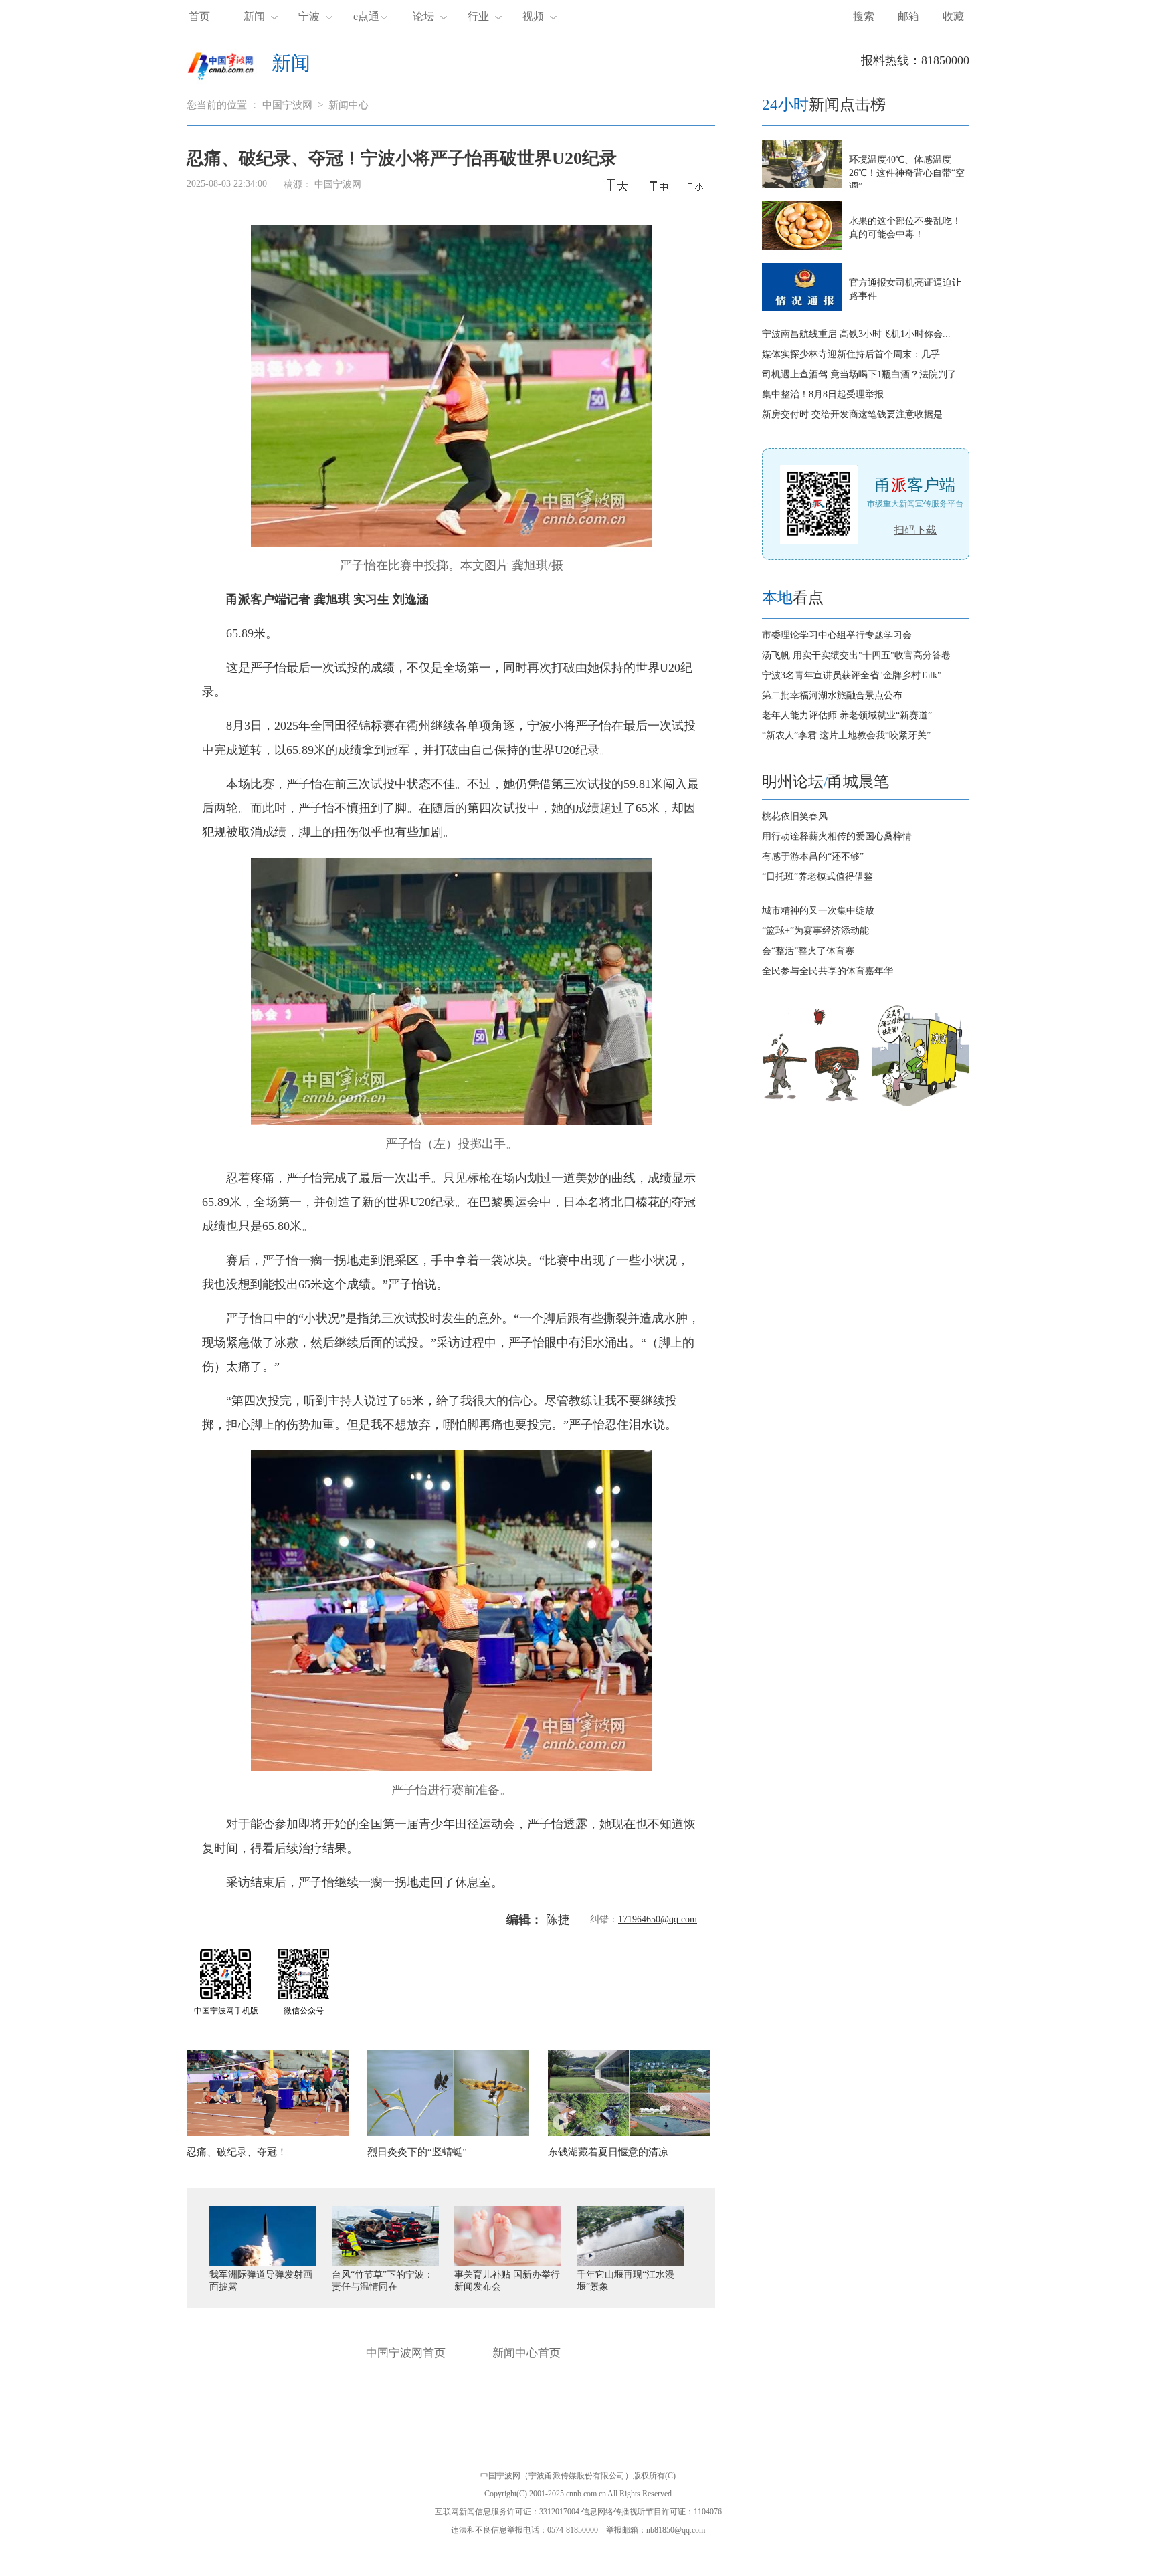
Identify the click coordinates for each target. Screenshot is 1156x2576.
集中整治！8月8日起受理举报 (823, 394)
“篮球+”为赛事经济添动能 (815, 931)
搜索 (864, 16)
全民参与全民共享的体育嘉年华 (828, 971)
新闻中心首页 (526, 2353)
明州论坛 (793, 782)
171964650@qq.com (658, 1919)
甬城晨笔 (858, 782)
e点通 (366, 16)
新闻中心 (349, 105)
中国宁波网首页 (406, 2353)
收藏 (953, 16)
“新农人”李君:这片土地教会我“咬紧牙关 (846, 735)
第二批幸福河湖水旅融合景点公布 (832, 695)
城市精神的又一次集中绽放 (818, 911)
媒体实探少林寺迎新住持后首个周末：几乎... (855, 354)
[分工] (812, 1103)
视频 (533, 16)
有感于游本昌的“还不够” (813, 857)
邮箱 (908, 16)
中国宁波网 (287, 105)
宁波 (309, 16)
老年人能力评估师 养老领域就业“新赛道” (847, 715)
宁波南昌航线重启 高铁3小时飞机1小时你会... (856, 334)
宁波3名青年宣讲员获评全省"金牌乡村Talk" (852, 675)
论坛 (423, 16)
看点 (793, 598)
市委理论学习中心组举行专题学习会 (837, 635)
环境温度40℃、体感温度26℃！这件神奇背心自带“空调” (907, 173)
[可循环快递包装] (921, 1103)
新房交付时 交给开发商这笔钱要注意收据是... (856, 414)
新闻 (254, 16)
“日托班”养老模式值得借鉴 (817, 877)
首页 (199, 16)
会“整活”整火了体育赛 (808, 951)
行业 (478, 16)
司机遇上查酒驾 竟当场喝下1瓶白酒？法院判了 (859, 374)
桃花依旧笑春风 (795, 816)
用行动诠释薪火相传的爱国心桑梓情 (837, 836)
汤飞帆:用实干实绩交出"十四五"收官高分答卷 (856, 655)
